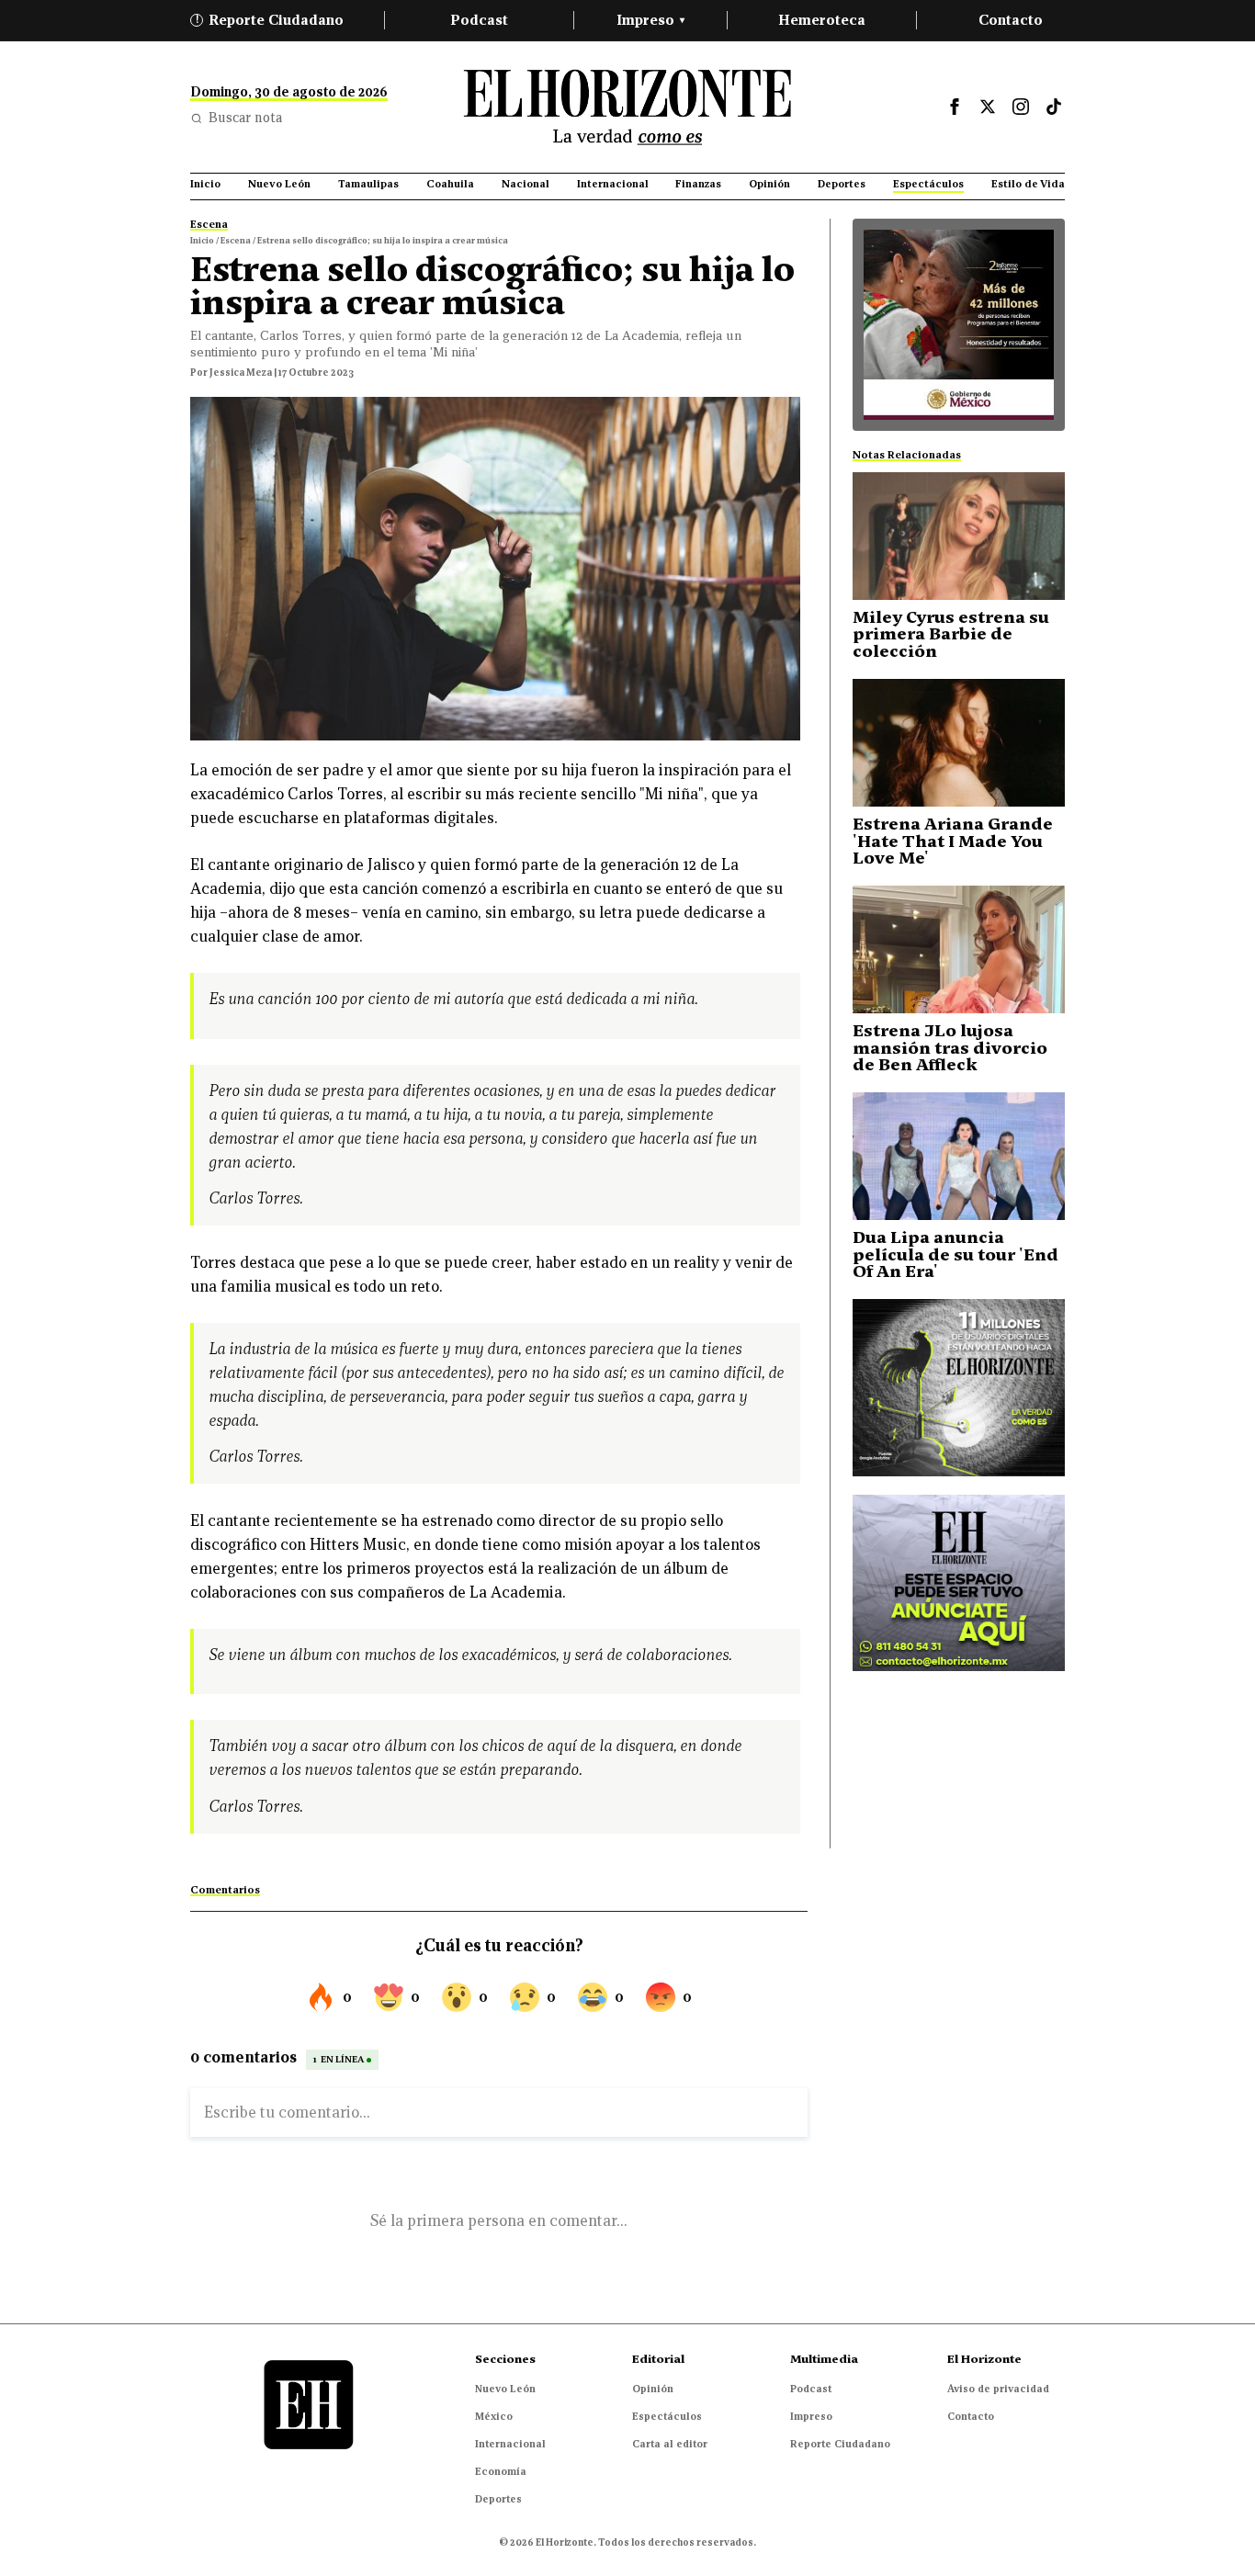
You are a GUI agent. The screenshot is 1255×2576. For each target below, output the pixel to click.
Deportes (498, 2499)
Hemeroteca (822, 20)
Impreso (650, 20)
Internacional (510, 2444)
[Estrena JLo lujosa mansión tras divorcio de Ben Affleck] (959, 949)
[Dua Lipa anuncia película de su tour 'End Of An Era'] (959, 1156)
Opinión (653, 2389)
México (494, 2416)
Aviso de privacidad (998, 2389)
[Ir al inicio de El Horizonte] (627, 107)
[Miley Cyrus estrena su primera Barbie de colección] (959, 536)
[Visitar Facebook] (955, 107)
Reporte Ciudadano (270, 20)
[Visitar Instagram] (1021, 107)
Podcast (479, 20)
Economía (501, 2471)
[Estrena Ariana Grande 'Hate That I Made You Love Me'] (959, 743)
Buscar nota (245, 118)
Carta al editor (670, 2444)
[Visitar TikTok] (1054, 107)
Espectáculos (667, 2416)
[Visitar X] (988, 107)
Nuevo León (505, 2389)
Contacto (1011, 20)
